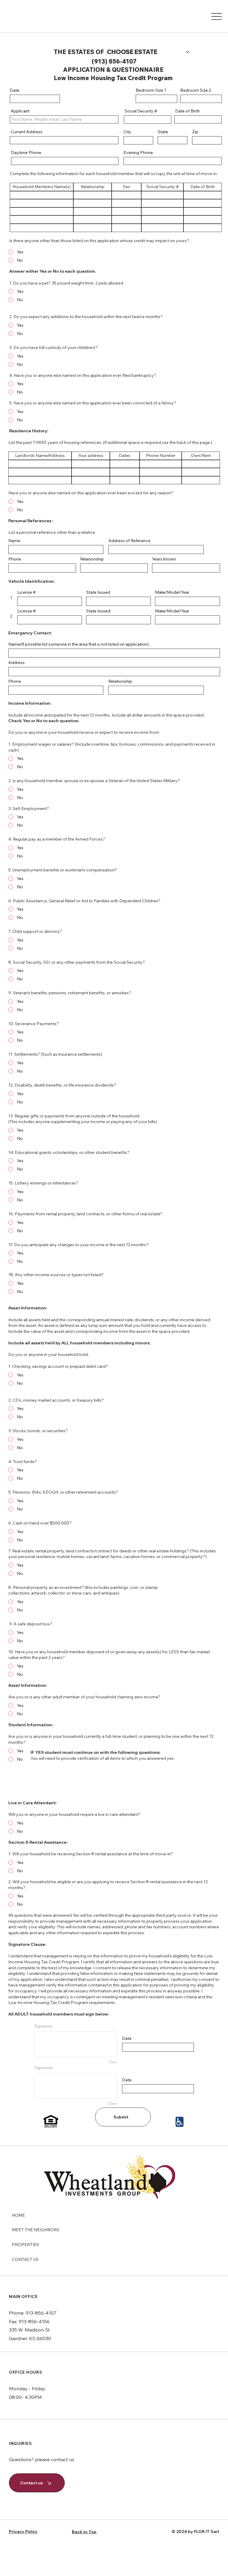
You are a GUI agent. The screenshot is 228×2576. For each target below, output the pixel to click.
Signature (43, 2026)
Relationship (92, 559)
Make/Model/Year (172, 611)
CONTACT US (25, 2259)
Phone (15, 559)
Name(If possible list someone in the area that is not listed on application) (79, 644)
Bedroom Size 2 (196, 90)
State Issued (98, 592)
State (163, 132)
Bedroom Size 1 (151, 90)
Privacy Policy (23, 2531)
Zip (195, 132)
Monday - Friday (27, 2388)
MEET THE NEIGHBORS (36, 2230)
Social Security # (140, 111)
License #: (27, 611)
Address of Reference (129, 541)
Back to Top (84, 2532)
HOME (18, 2215)
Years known (164, 559)
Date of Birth (187, 111)
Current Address (26, 132)
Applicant (20, 111)
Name (14, 541)
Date (15, 90)
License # (26, 592)
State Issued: (99, 611)
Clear (113, 2062)
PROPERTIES (26, 2245)
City (127, 132)
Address (16, 663)
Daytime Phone (26, 153)
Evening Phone (138, 153)
